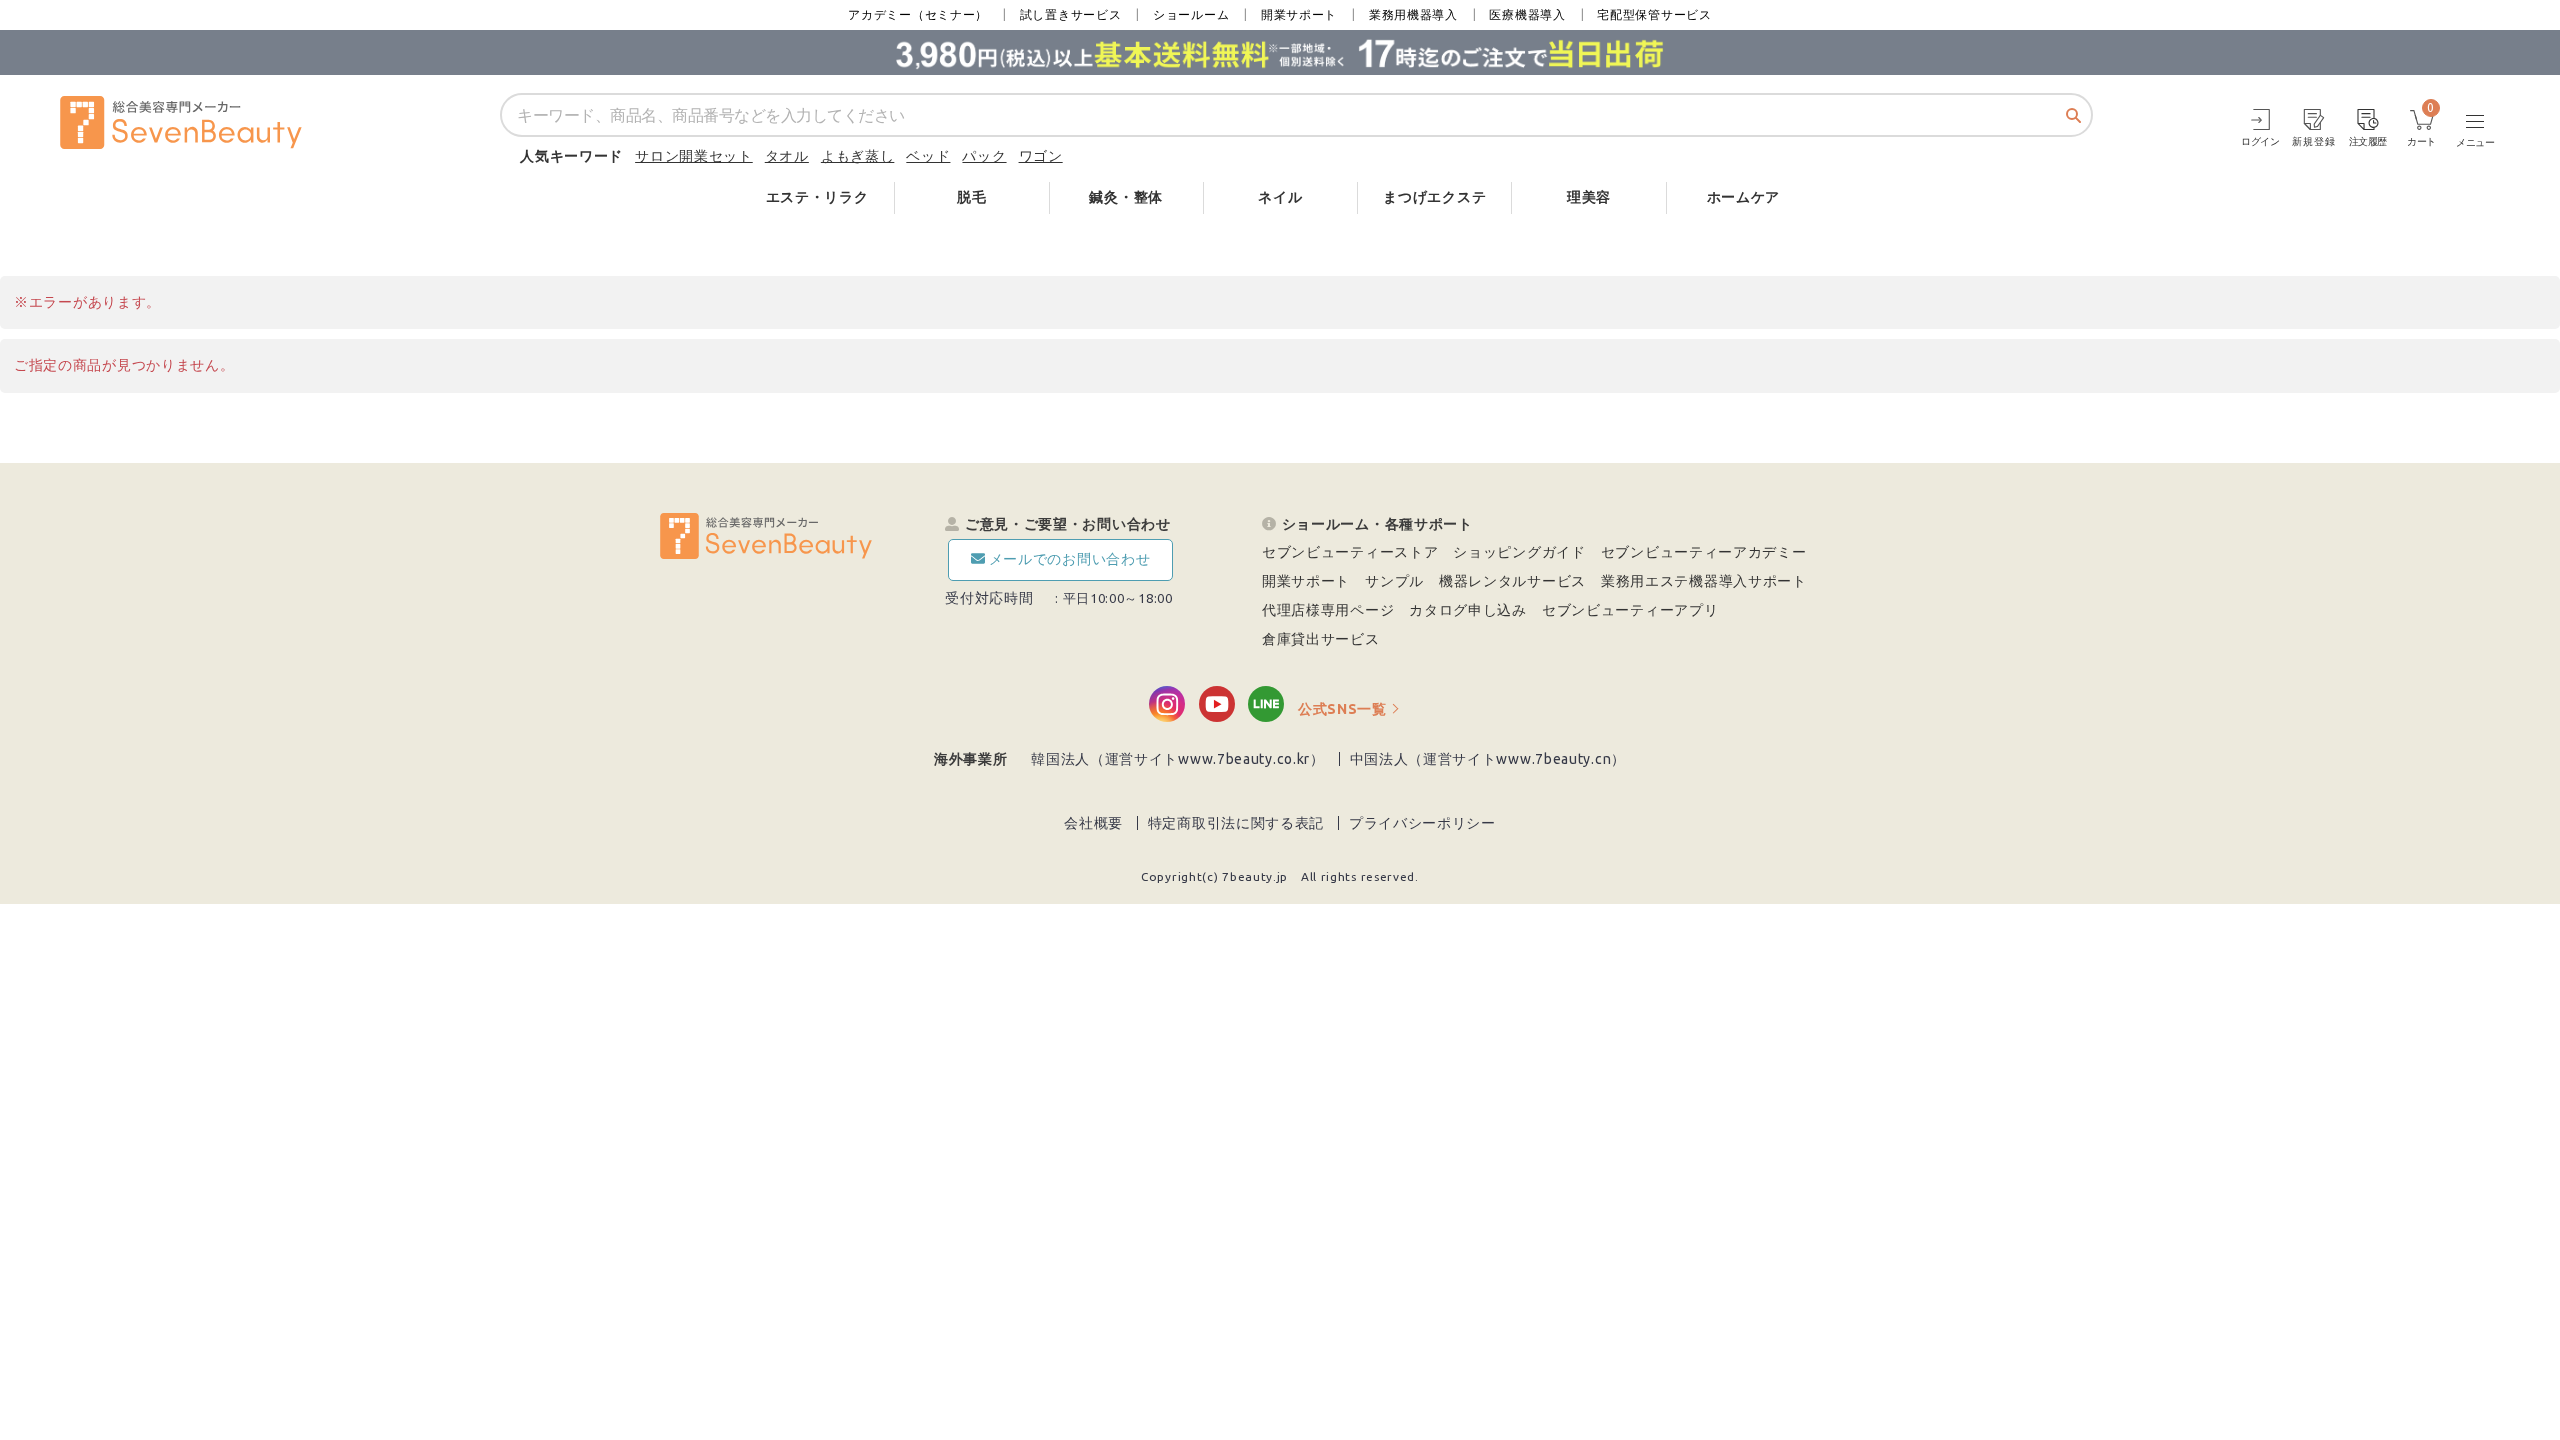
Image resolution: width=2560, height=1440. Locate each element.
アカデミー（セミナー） (918, 14)
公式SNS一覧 (1342, 709)
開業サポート (1299, 14)
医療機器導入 (1527, 14)
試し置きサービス (1071, 14)
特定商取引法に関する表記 (1236, 823)
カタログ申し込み (1468, 610)
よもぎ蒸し (858, 156)
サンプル (1394, 581)
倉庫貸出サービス (1321, 639)
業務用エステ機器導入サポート (1704, 581)
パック (984, 156)
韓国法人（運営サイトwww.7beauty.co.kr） (1178, 759)
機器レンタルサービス (1512, 581)
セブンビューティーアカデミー (1704, 552)
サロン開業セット (694, 156)
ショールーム (1191, 14)
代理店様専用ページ (1328, 610)
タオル (787, 156)
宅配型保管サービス (1654, 14)
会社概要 (1093, 823)
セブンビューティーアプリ (1630, 610)
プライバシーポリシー (1422, 823)
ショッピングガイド (1519, 552)
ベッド (928, 156)
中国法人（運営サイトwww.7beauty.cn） (1488, 759)
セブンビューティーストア (1350, 552)
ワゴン (1041, 156)
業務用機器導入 (1413, 14)
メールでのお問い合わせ (1070, 559)
